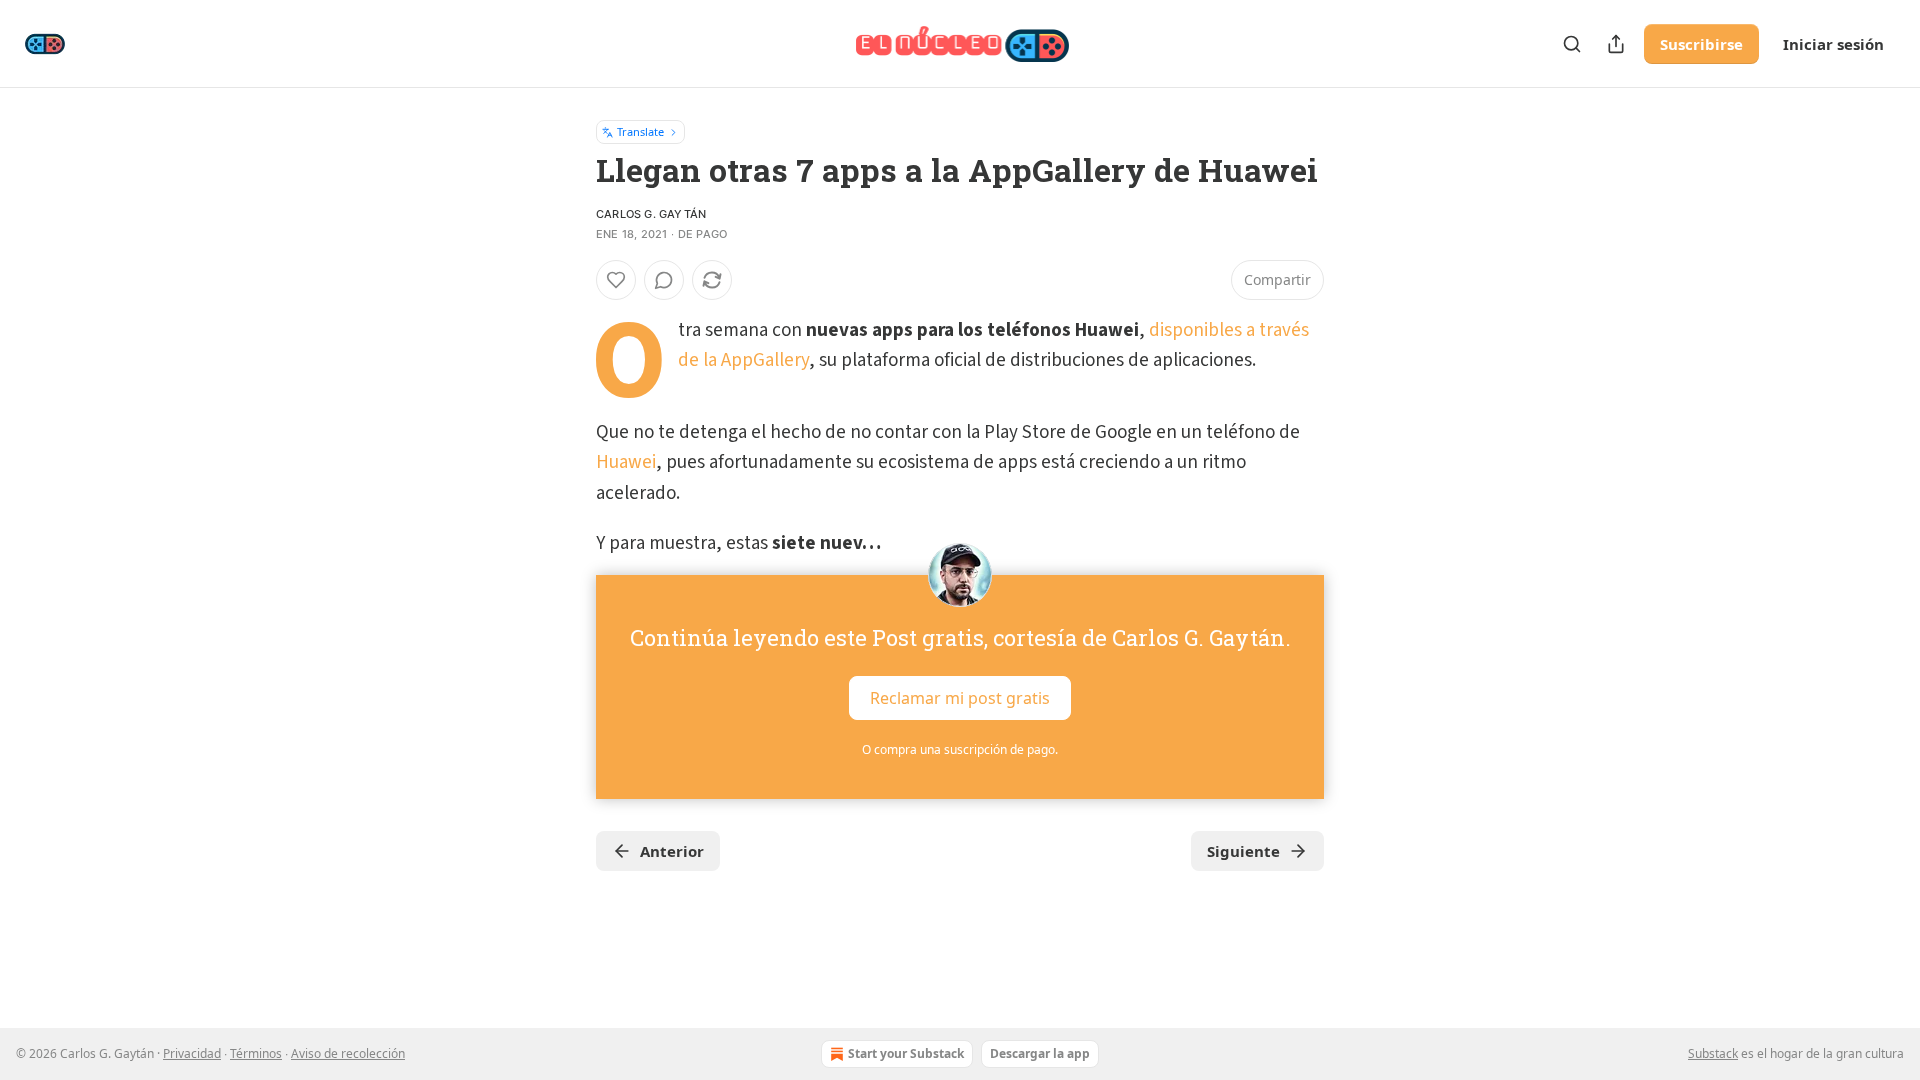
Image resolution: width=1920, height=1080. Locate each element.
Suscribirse (1701, 44)
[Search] (1572, 44)
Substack (1713, 1053)
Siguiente (1243, 851)
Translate (640, 131)
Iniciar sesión (1833, 44)
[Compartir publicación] (1616, 44)
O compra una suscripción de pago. (960, 749)
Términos (256, 1053)
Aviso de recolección (348, 1053)
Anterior (672, 851)
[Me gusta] (616, 280)
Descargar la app (1040, 1053)
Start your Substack (906, 1053)
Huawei (626, 462)
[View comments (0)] (664, 280)
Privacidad (192, 1053)
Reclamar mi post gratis (960, 698)
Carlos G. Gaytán (651, 214)
